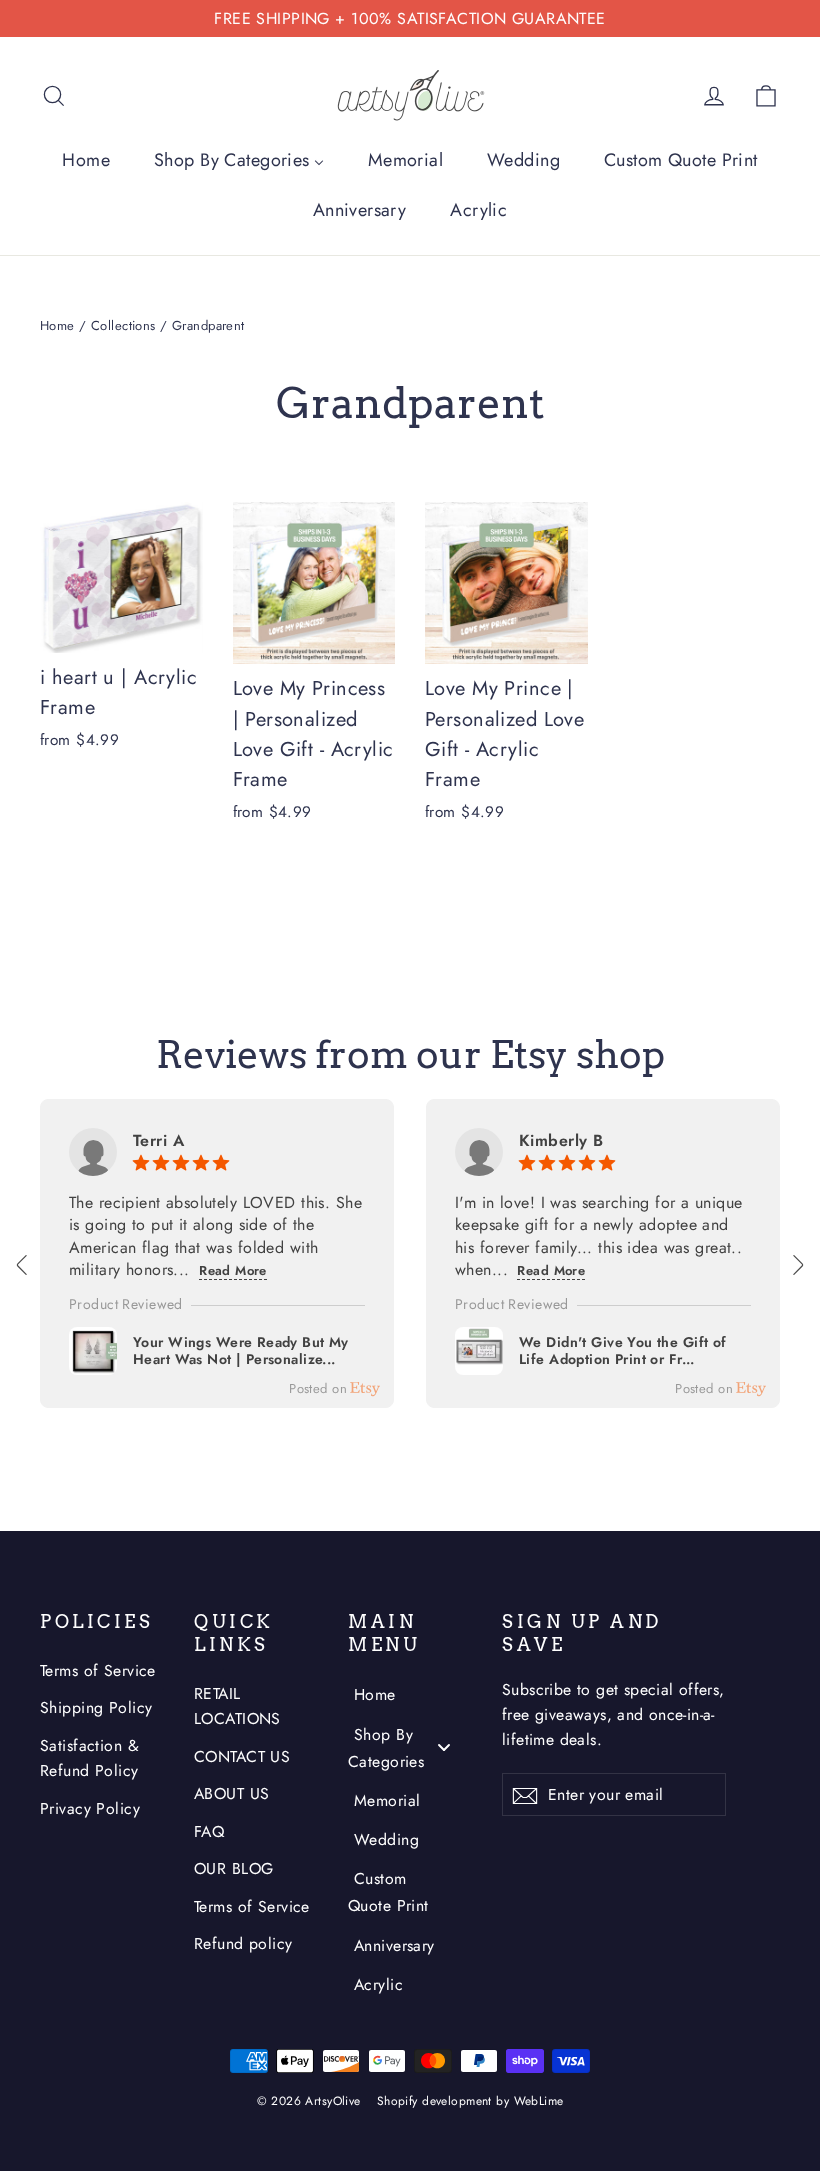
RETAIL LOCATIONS (237, 1706)
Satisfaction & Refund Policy (89, 1758)
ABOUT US (231, 1793)
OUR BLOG (233, 1868)
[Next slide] (797, 1265)
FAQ (209, 1831)
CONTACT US (242, 1756)
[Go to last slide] (23, 1265)
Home (57, 325)
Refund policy (243, 1943)
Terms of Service (98, 1670)
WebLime (539, 2101)
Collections (123, 325)
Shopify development (434, 2101)
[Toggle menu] (444, 1746)
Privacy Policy (90, 1808)
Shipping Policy (96, 1707)
